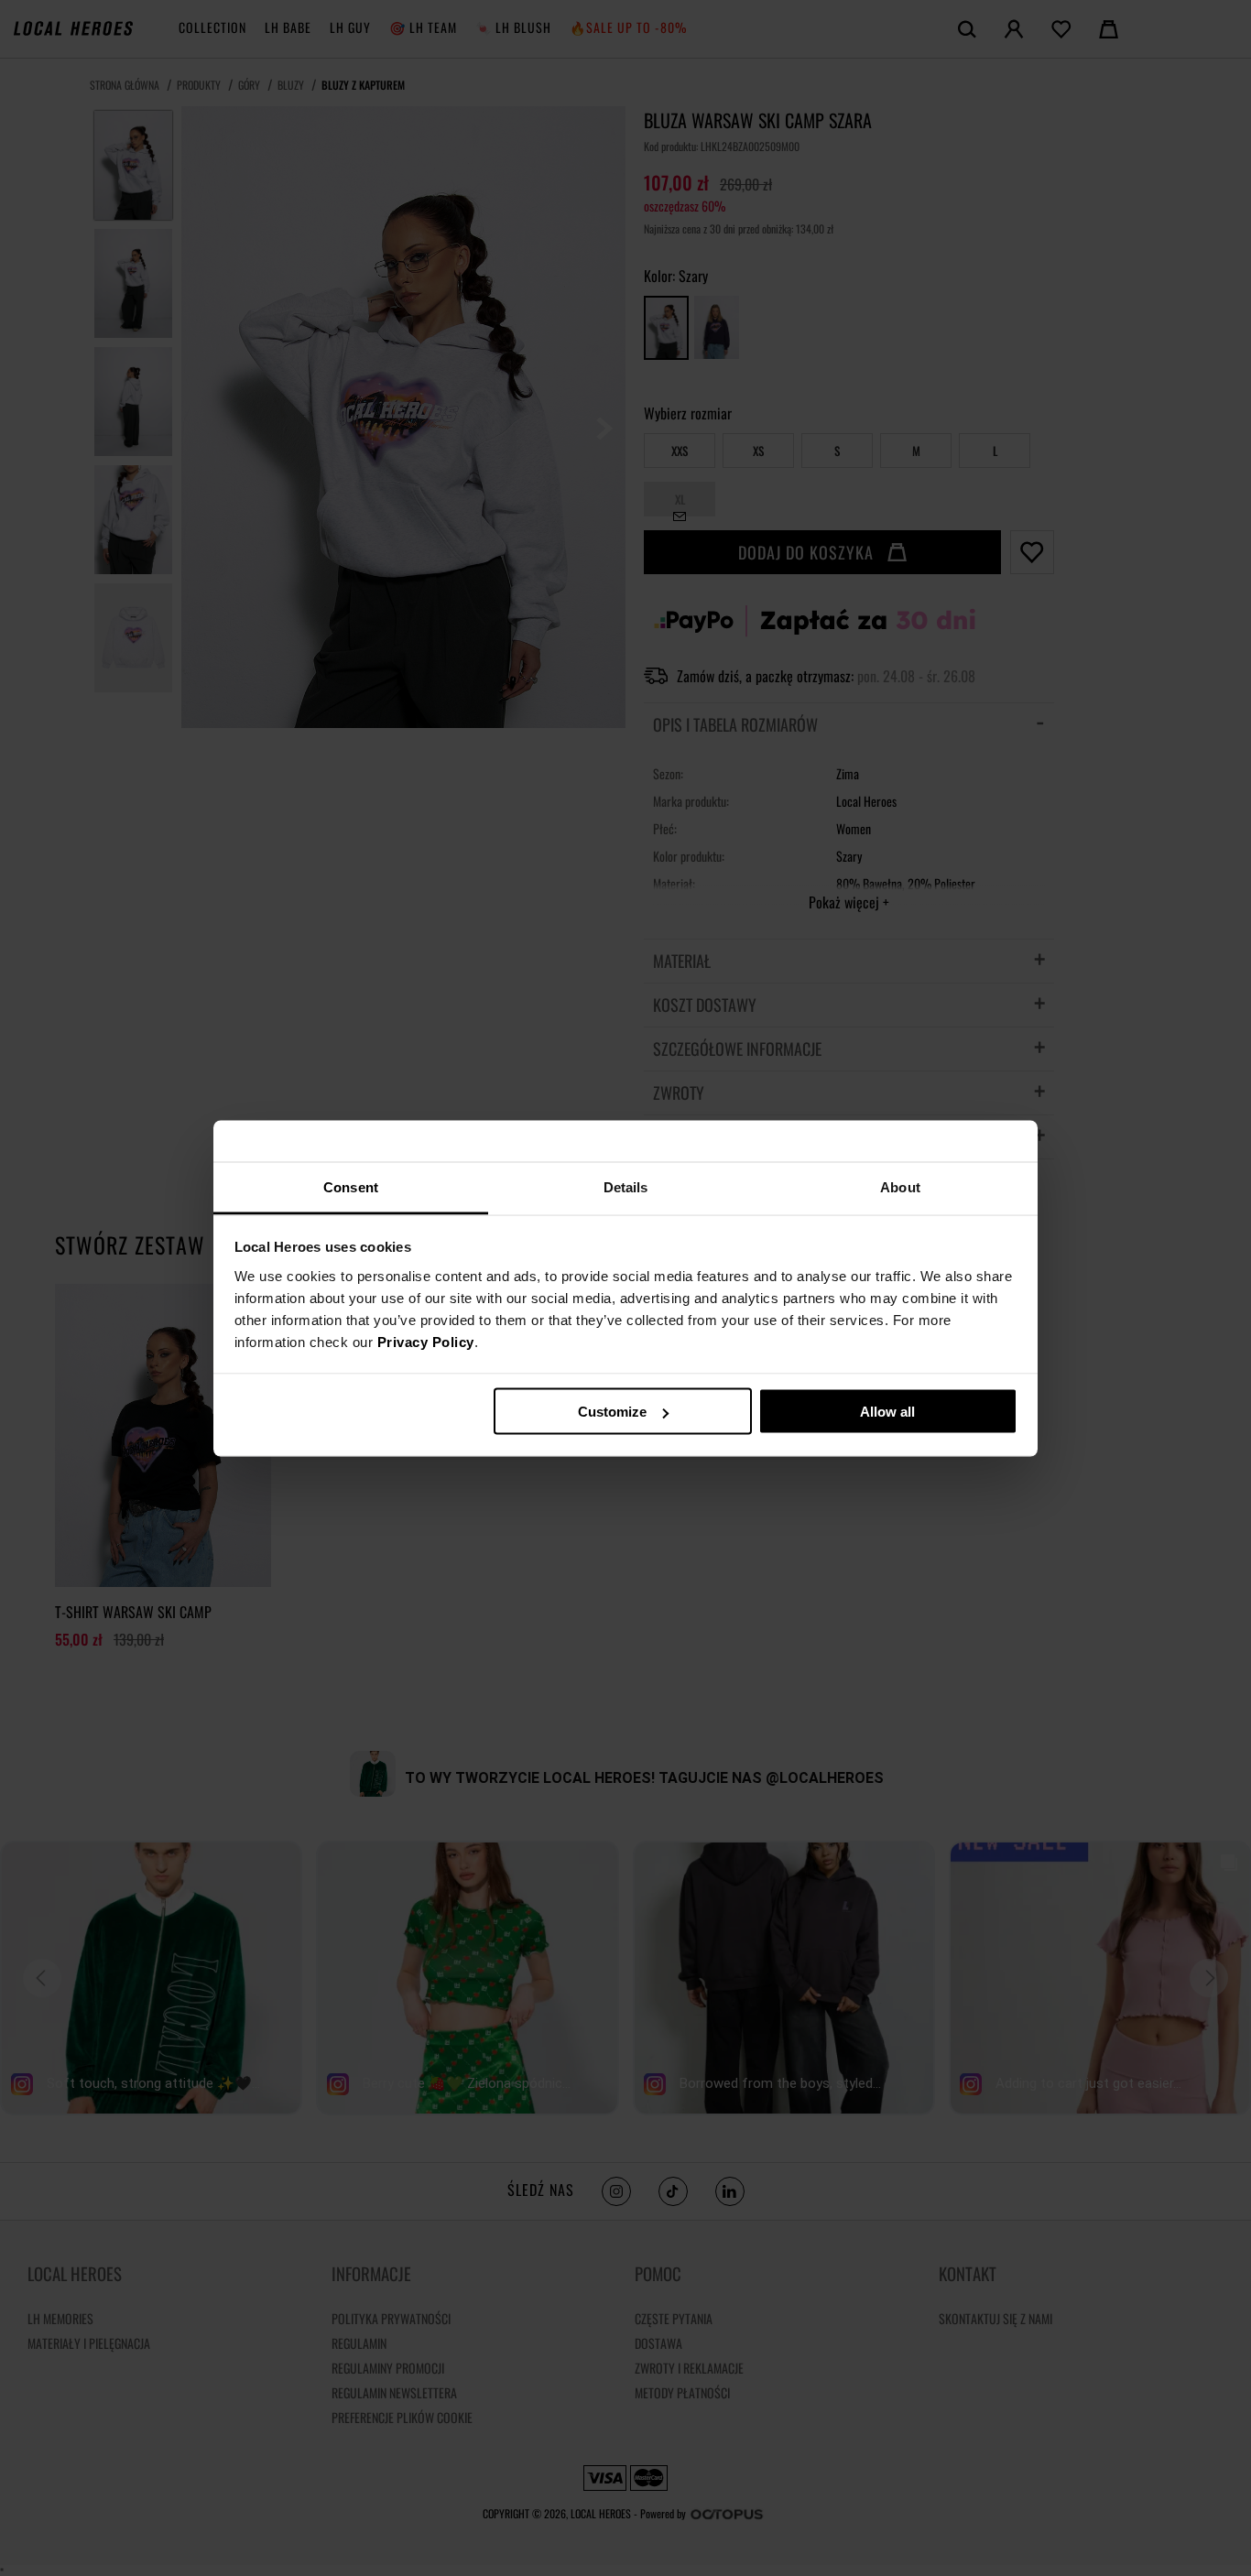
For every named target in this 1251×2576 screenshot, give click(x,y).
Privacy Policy (426, 1341)
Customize (612, 1412)
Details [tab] (626, 1186)
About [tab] (900, 1186)
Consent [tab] (351, 1186)
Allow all (887, 1412)
